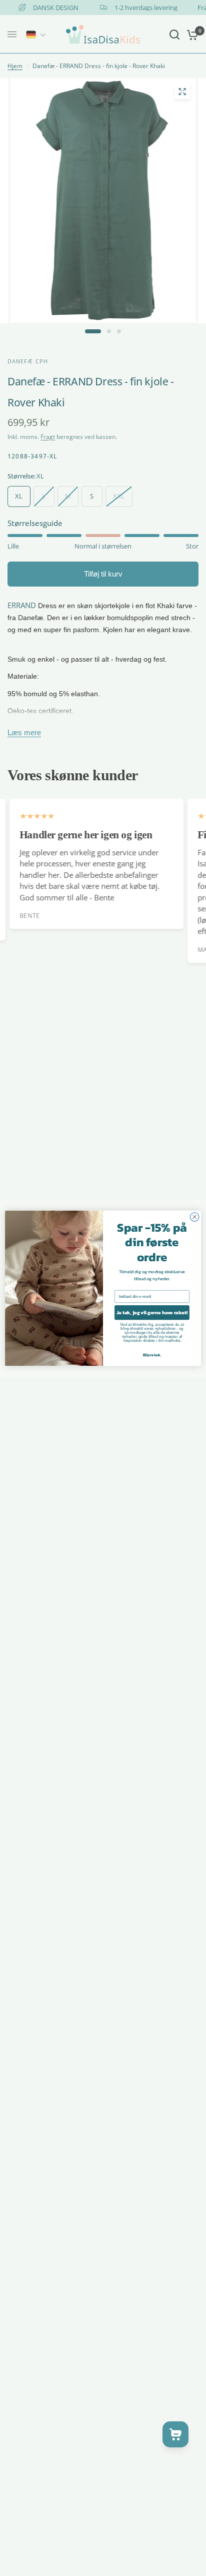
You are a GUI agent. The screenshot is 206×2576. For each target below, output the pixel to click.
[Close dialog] (194, 1217)
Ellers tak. (152, 1355)
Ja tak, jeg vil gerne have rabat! (152, 1313)
